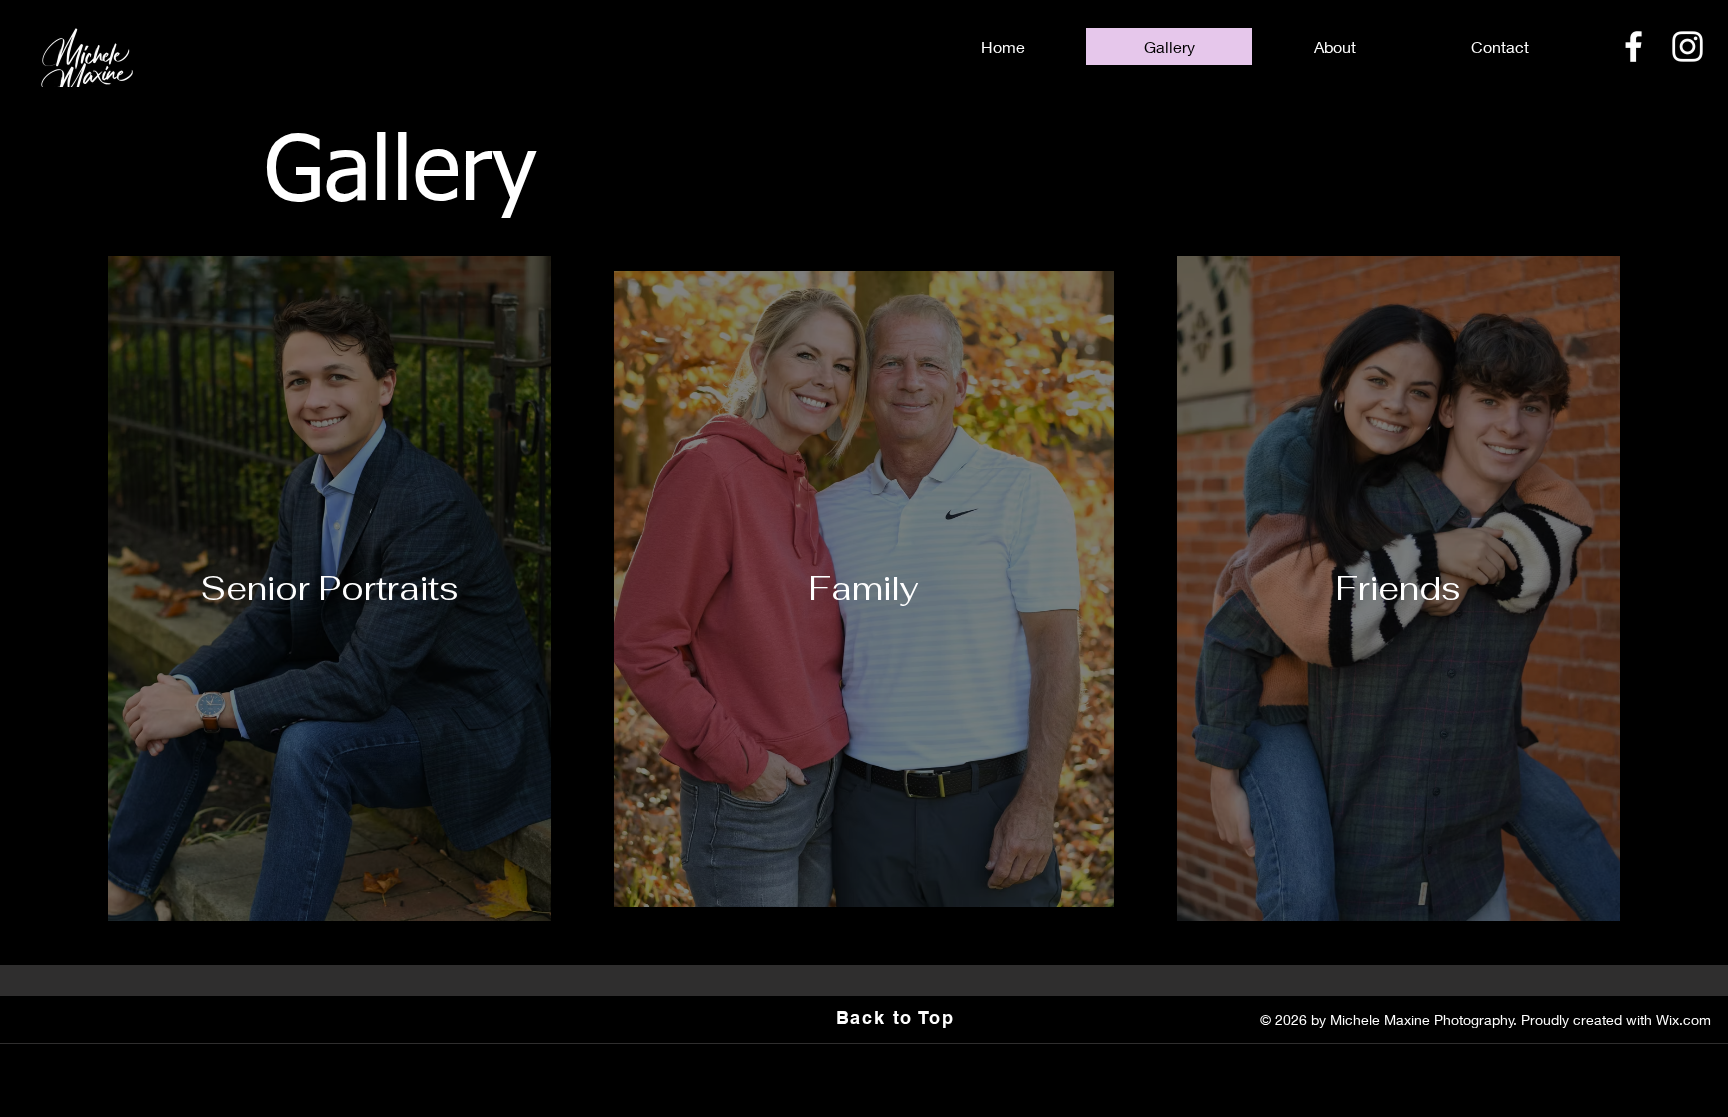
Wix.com (1683, 1019)
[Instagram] (1687, 46)
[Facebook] (1633, 46)
